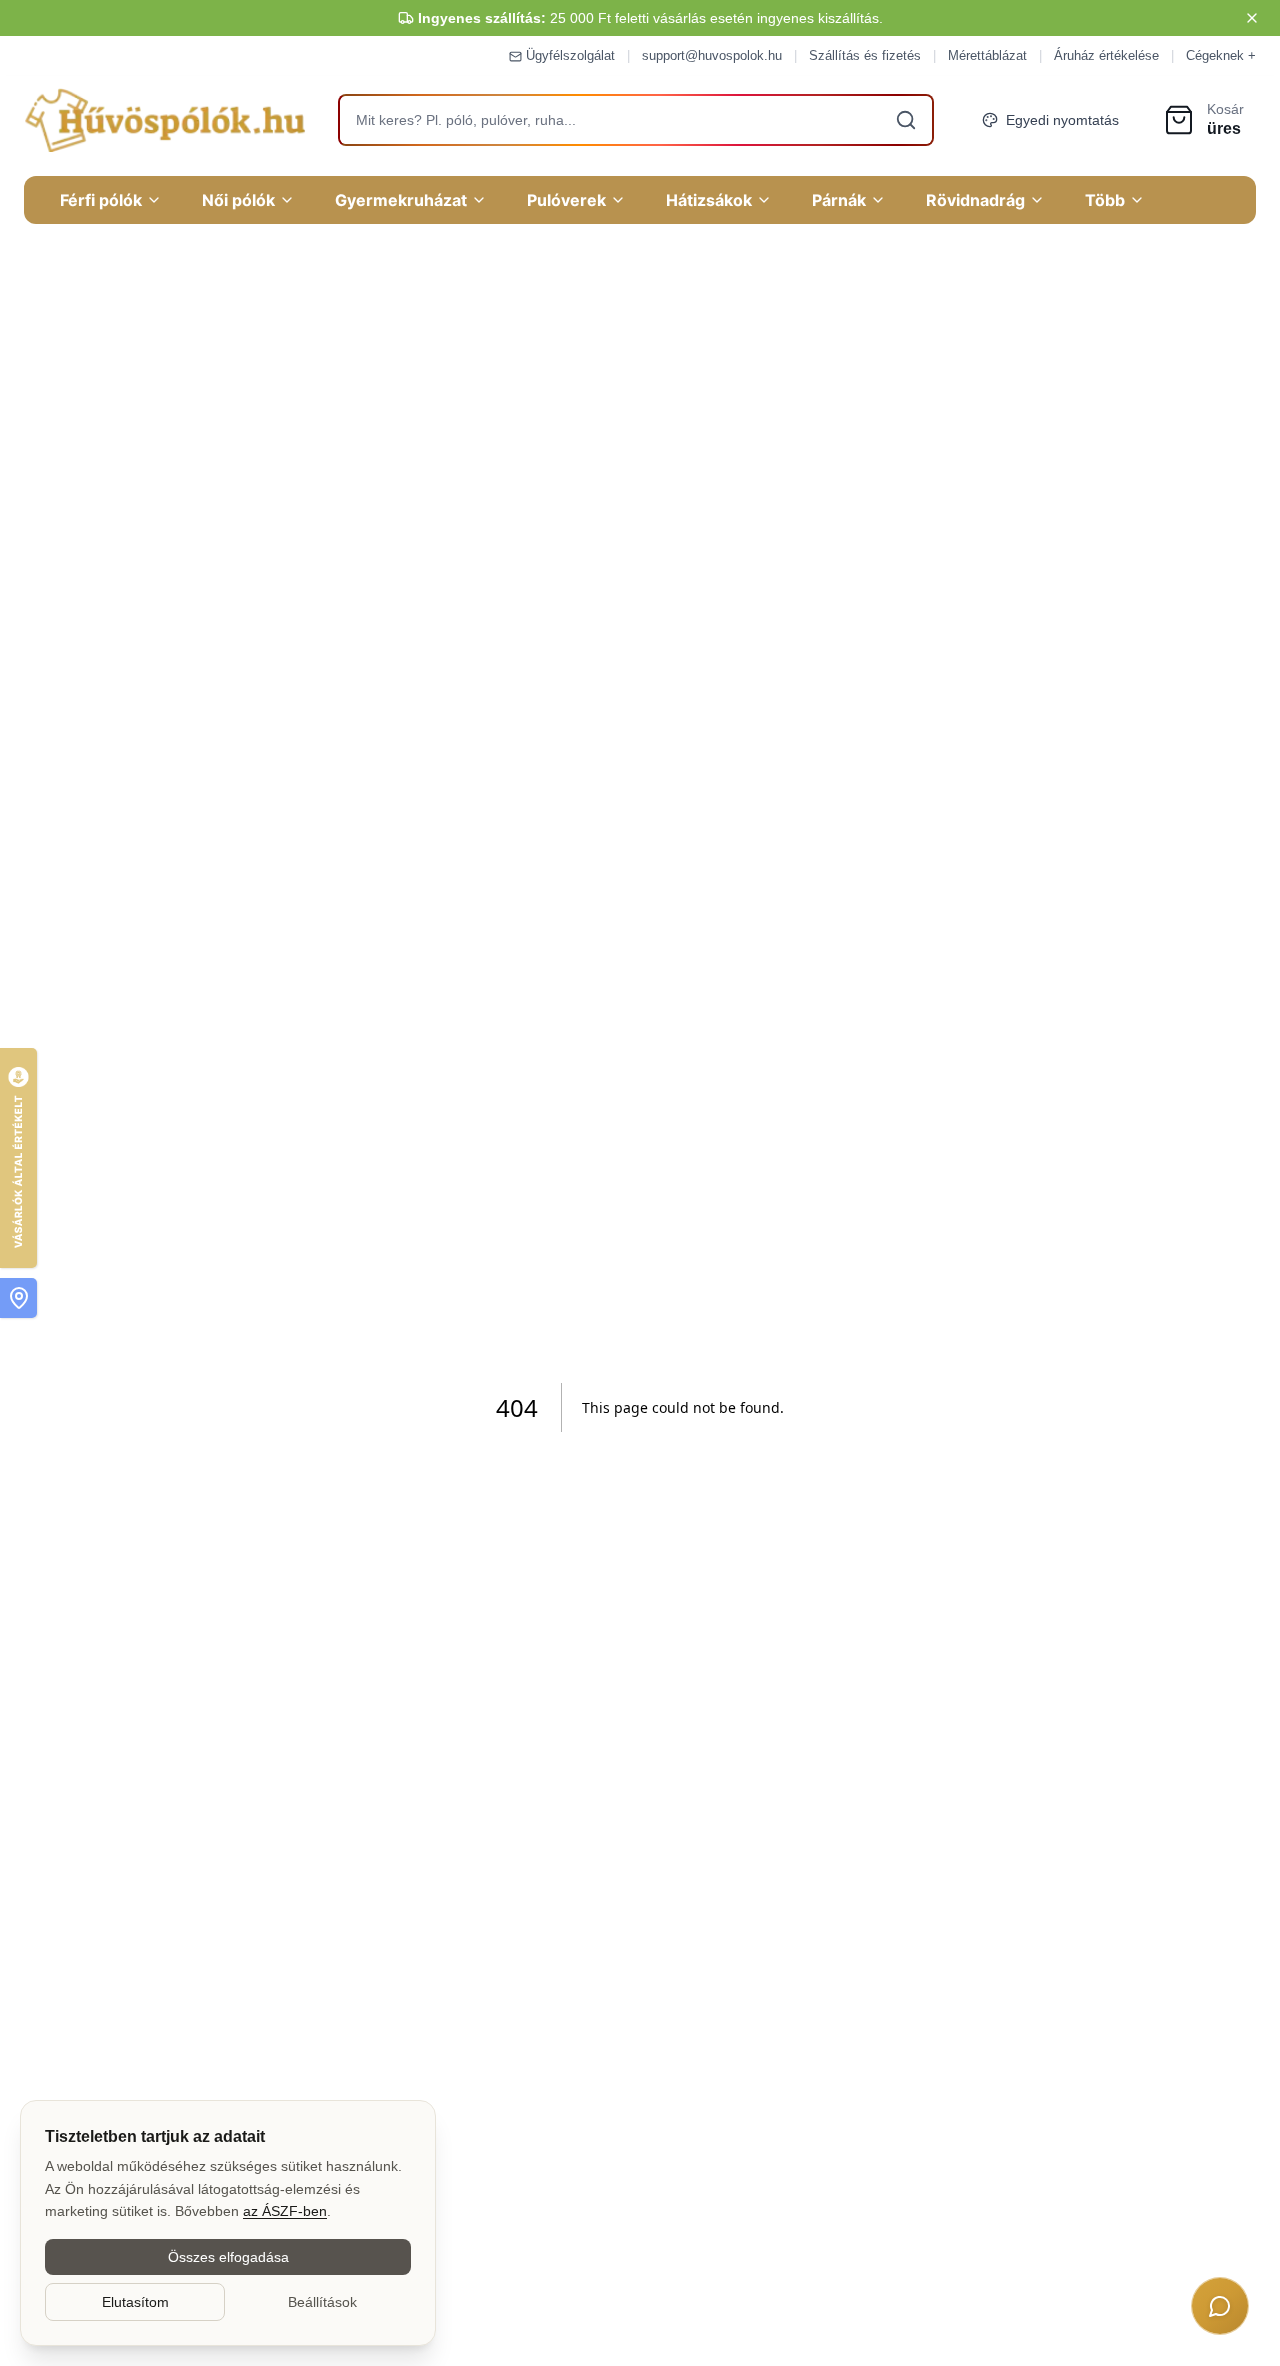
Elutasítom (135, 2302)
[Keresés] (906, 120)
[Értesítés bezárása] (1252, 18)
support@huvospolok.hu (712, 55)
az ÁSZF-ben (285, 2211)
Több (1105, 200)
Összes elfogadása (228, 2257)
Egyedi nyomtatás (1062, 120)
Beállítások (322, 2302)
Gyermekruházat (401, 200)
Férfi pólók (101, 200)
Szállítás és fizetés (865, 55)
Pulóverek (566, 200)
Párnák (839, 200)
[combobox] (636, 120)
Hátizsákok (709, 200)
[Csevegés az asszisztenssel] (1220, 2306)
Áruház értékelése (1106, 55)
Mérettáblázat (987, 55)
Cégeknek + (1221, 55)
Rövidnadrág (975, 200)
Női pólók (238, 200)
